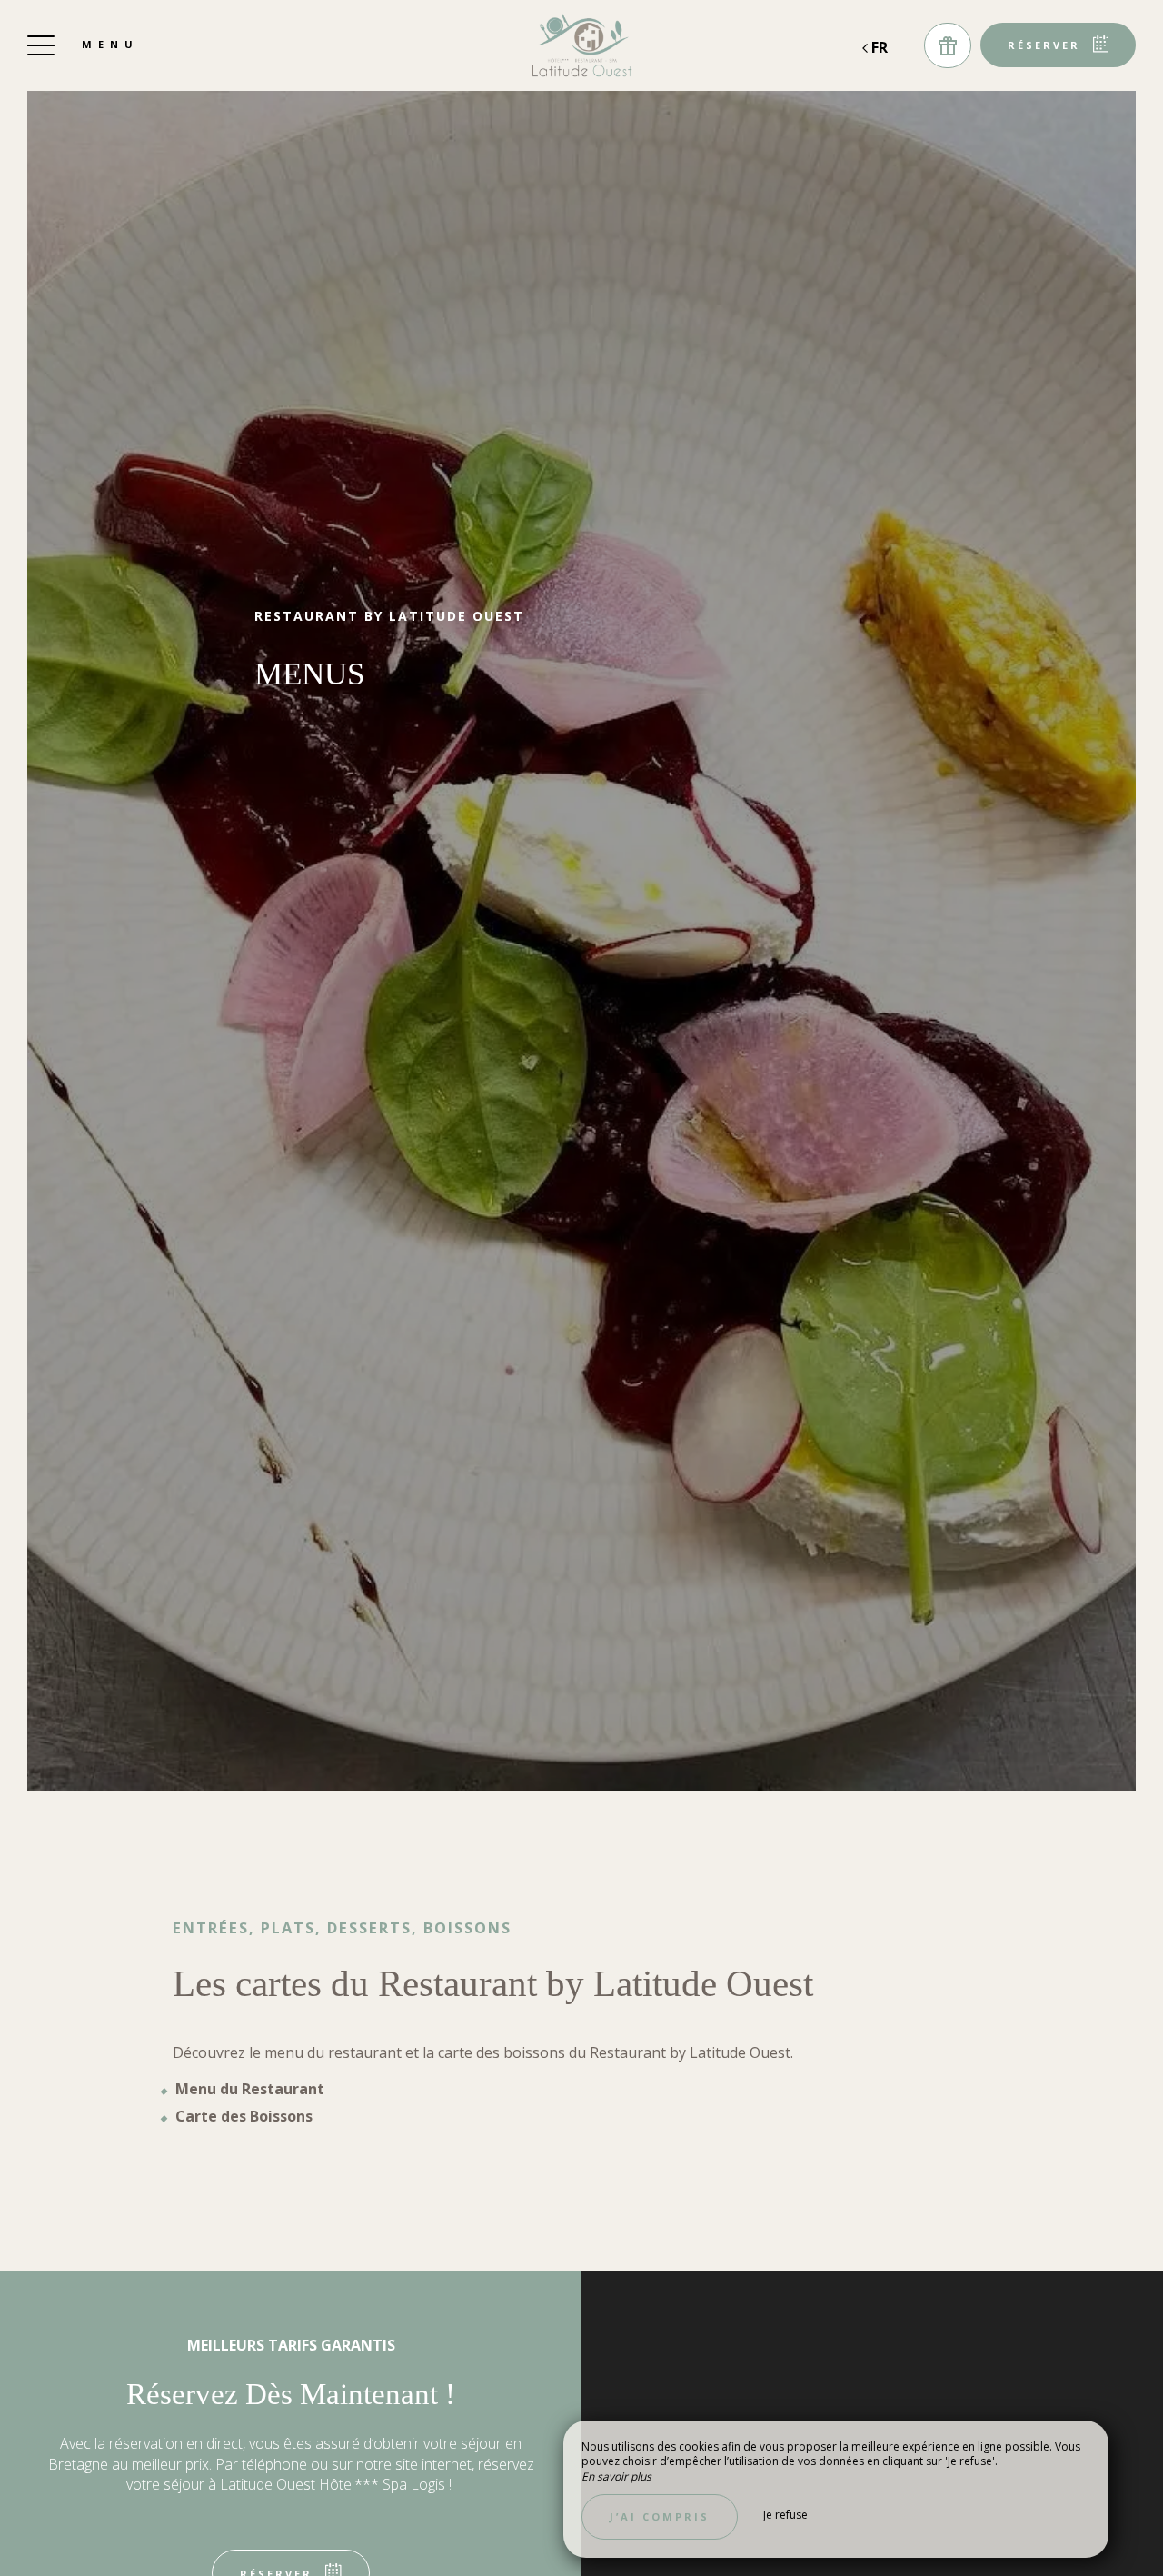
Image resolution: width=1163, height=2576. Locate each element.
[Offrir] (948, 45)
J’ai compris (660, 2516)
